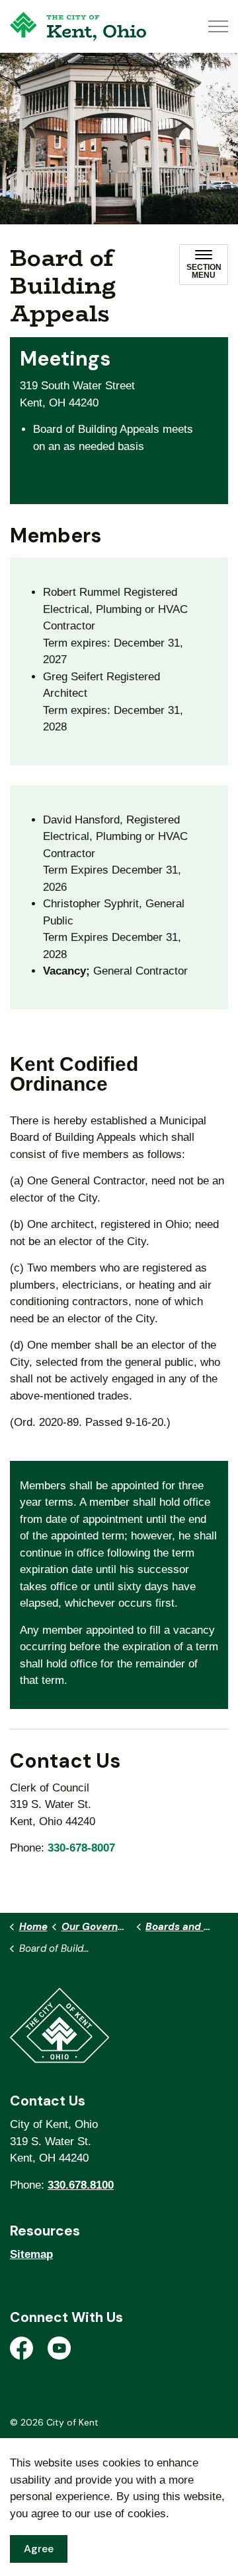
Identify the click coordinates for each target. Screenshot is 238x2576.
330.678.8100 (81, 2185)
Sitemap (31, 2254)
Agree (39, 2549)
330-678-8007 (81, 1848)
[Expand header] (218, 26)
